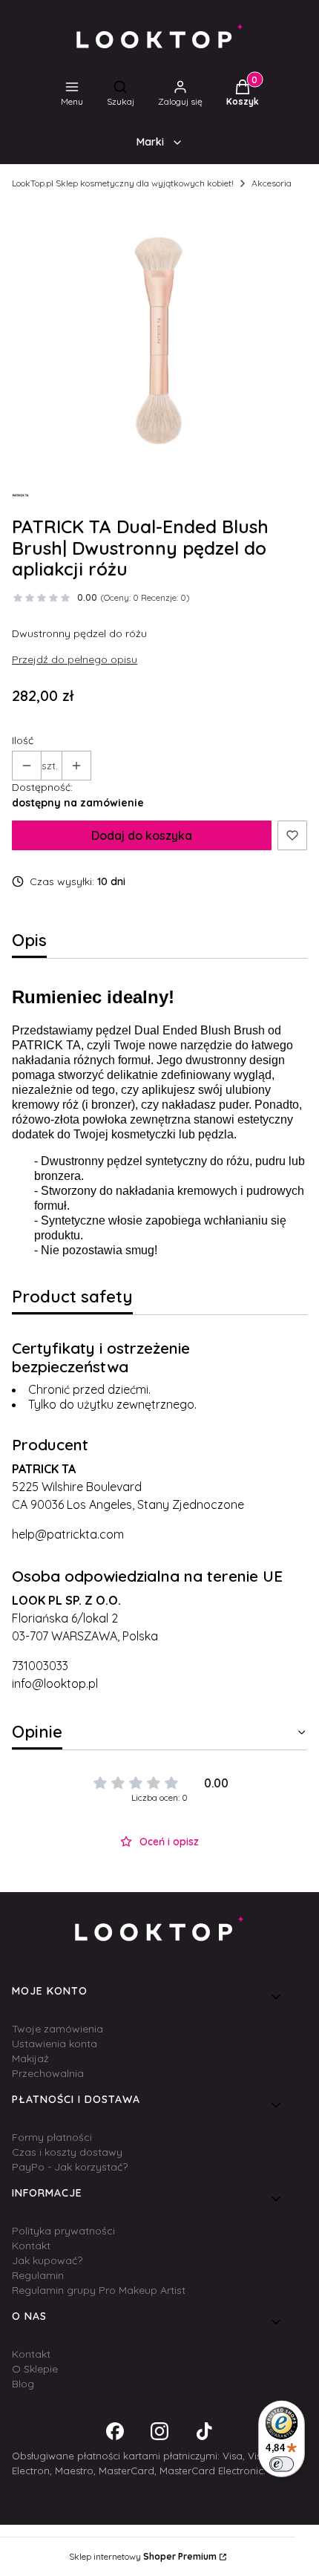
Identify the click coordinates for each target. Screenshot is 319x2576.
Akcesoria (272, 183)
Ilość (23, 740)
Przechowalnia (48, 2073)
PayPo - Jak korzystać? (70, 2167)
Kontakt (31, 2246)
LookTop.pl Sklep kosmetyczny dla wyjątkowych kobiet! (123, 183)
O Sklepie (35, 2369)
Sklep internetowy (143, 2556)
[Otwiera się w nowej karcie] (115, 2431)
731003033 (40, 1666)
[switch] (282, 2464)
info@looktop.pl (55, 1683)
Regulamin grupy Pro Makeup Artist (99, 2290)
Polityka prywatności (63, 2231)
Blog (23, 2384)
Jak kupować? (47, 2260)
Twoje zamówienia (57, 2029)
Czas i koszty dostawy (67, 2152)
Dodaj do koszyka (142, 835)
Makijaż (30, 2058)
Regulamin (38, 2275)
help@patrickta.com (68, 1534)
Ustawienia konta (55, 2044)
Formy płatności (52, 2137)
